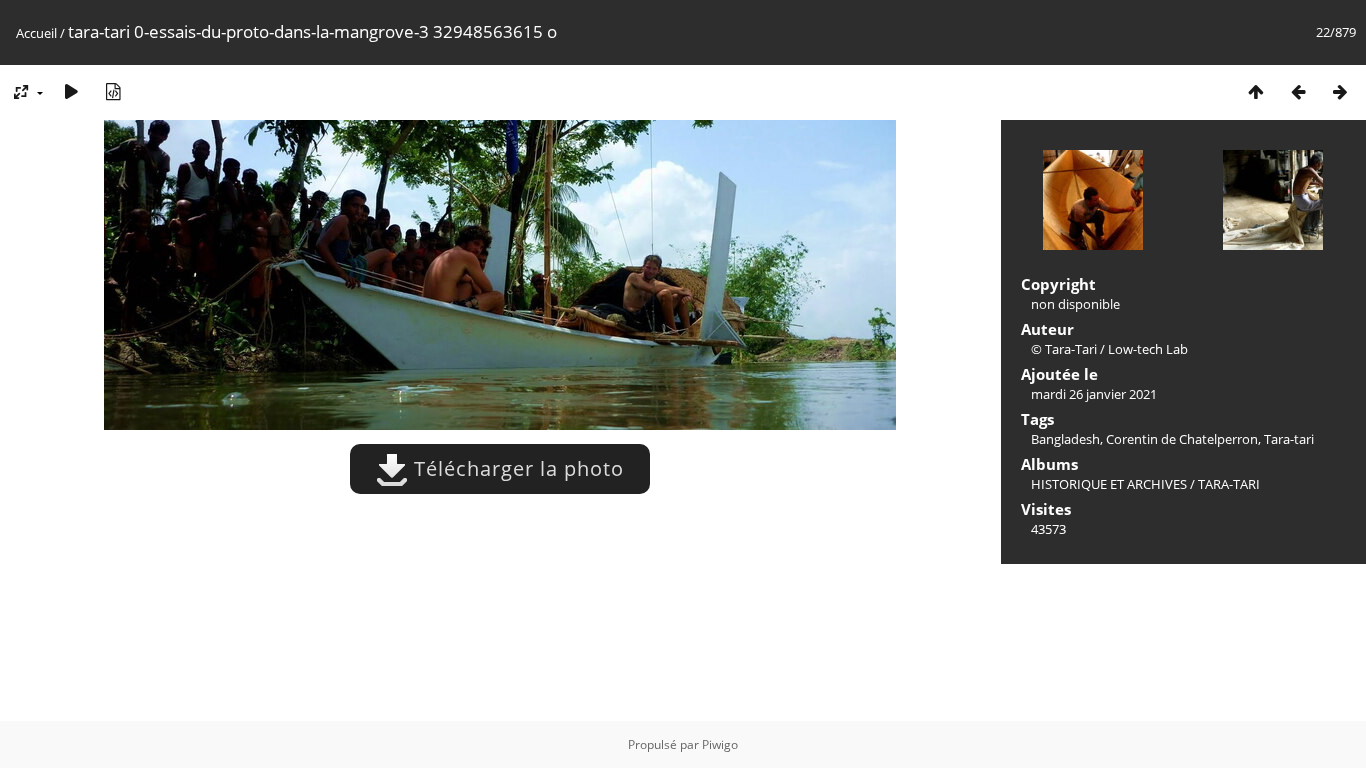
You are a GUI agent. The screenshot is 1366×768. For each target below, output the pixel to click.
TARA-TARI (1229, 484)
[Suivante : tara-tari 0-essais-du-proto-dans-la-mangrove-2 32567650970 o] (1340, 91)
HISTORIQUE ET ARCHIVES (1109, 484)
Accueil (36, 33)
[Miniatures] (1256, 91)
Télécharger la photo (516, 468)
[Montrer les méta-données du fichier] (113, 91)
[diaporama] (71, 91)
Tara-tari (1289, 439)
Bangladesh (1065, 439)
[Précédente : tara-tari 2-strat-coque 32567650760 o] (1298, 91)
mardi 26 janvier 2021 (1094, 394)
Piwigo (720, 744)
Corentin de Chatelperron (1182, 439)
